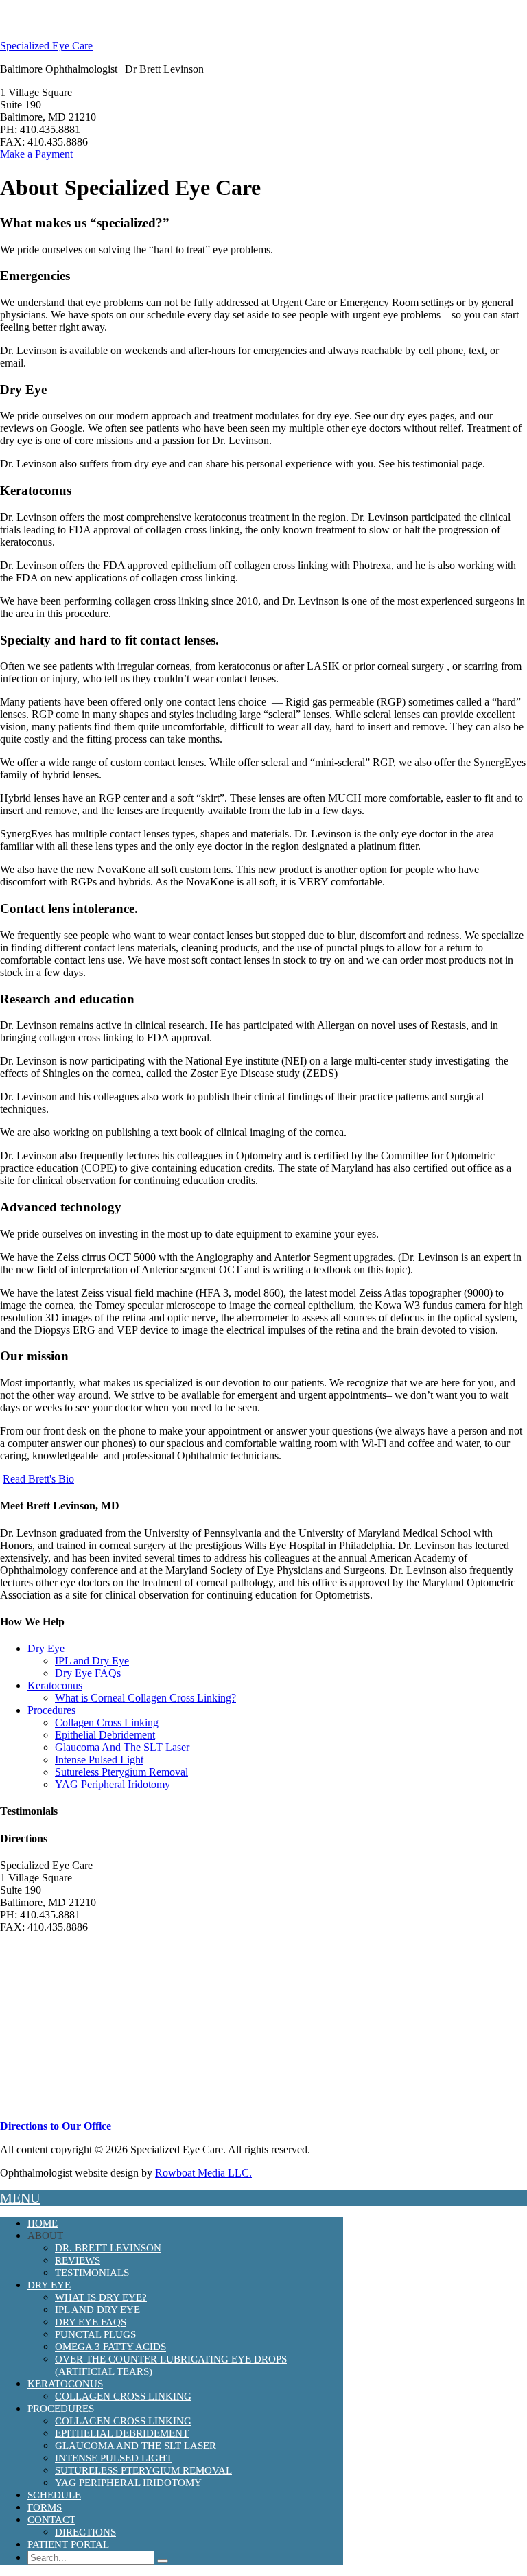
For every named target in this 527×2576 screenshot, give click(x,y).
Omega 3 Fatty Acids (110, 2347)
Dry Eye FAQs (88, 1673)
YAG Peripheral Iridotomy (113, 1784)
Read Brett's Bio (38, 1479)
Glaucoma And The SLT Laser (122, 1747)
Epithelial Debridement (105, 1735)
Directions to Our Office (56, 2126)
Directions (85, 2532)
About (45, 2236)
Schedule (54, 2495)
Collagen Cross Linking (107, 1722)
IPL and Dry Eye (92, 1661)
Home (43, 2223)
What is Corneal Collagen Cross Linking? (145, 1698)
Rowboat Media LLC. (203, 2173)
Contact (51, 2520)
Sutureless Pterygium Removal (121, 1772)
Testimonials (92, 2273)
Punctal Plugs (95, 2334)
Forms (45, 2507)
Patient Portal (68, 2544)
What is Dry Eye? (101, 2297)
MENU (20, 2198)
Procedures (51, 1710)
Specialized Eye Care (46, 46)
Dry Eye (46, 1648)
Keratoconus (55, 1685)
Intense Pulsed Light (99, 1760)
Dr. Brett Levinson (108, 2248)
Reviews (78, 2260)
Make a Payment (36, 154)
